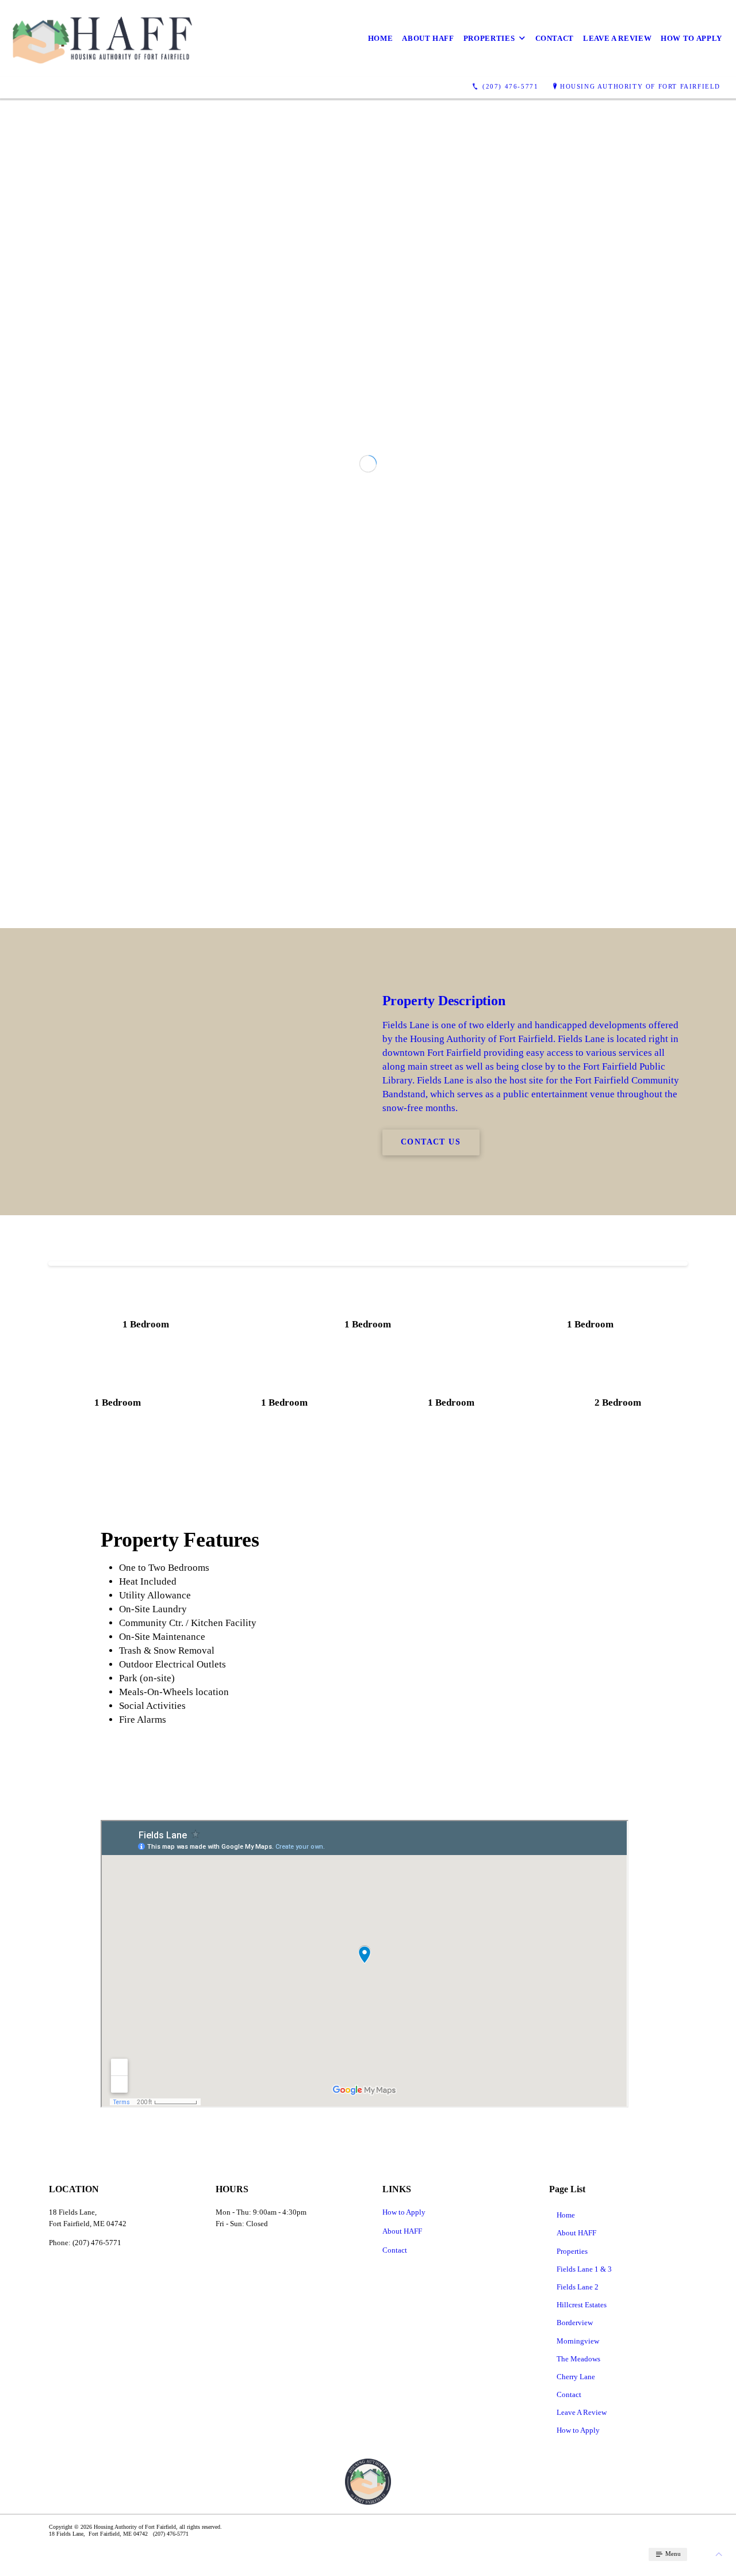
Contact (555, 38)
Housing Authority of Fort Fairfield (640, 86)
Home (381, 38)
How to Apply (691, 38)
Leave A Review (617, 38)
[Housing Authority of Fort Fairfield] (102, 38)
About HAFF (428, 38)
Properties (489, 38)
